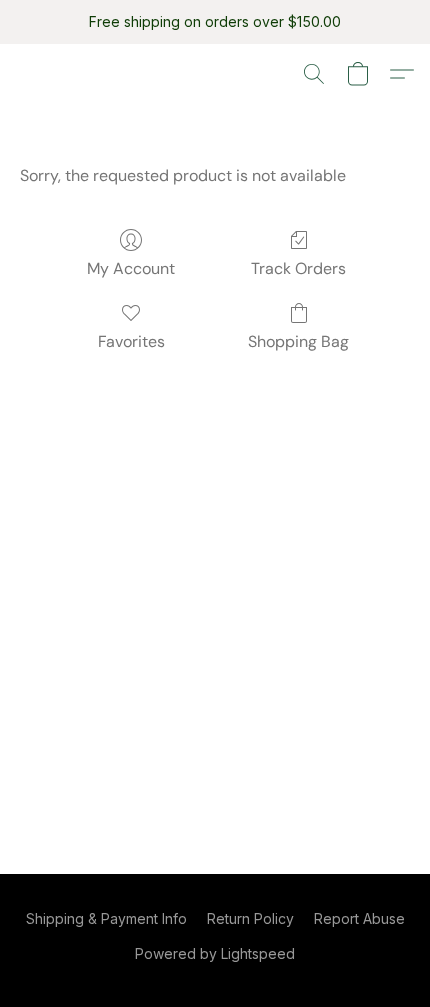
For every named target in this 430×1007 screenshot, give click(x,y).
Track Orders (298, 268)
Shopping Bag (298, 341)
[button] (314, 74)
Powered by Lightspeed (215, 953)
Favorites (131, 341)
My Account (131, 268)
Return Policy (250, 918)
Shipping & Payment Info (106, 918)
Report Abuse (359, 918)
